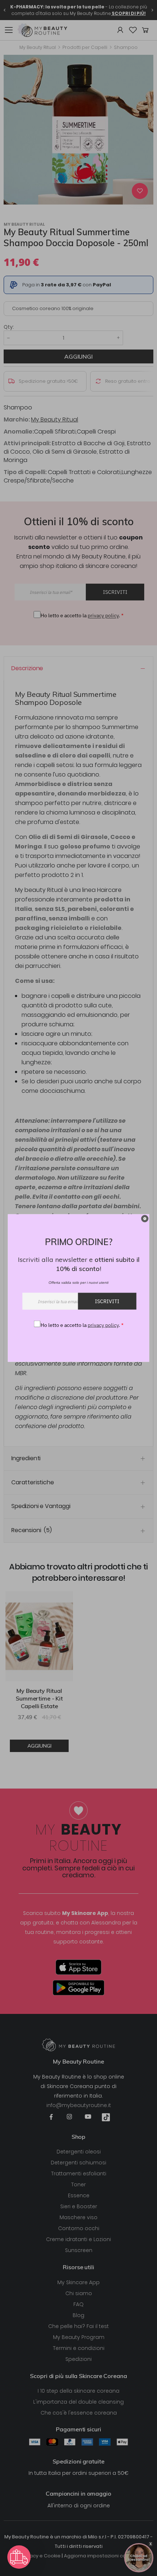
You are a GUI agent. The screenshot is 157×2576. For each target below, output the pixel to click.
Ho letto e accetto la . (82, 1325)
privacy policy (103, 1325)
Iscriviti (107, 1301)
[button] (19, 2557)
